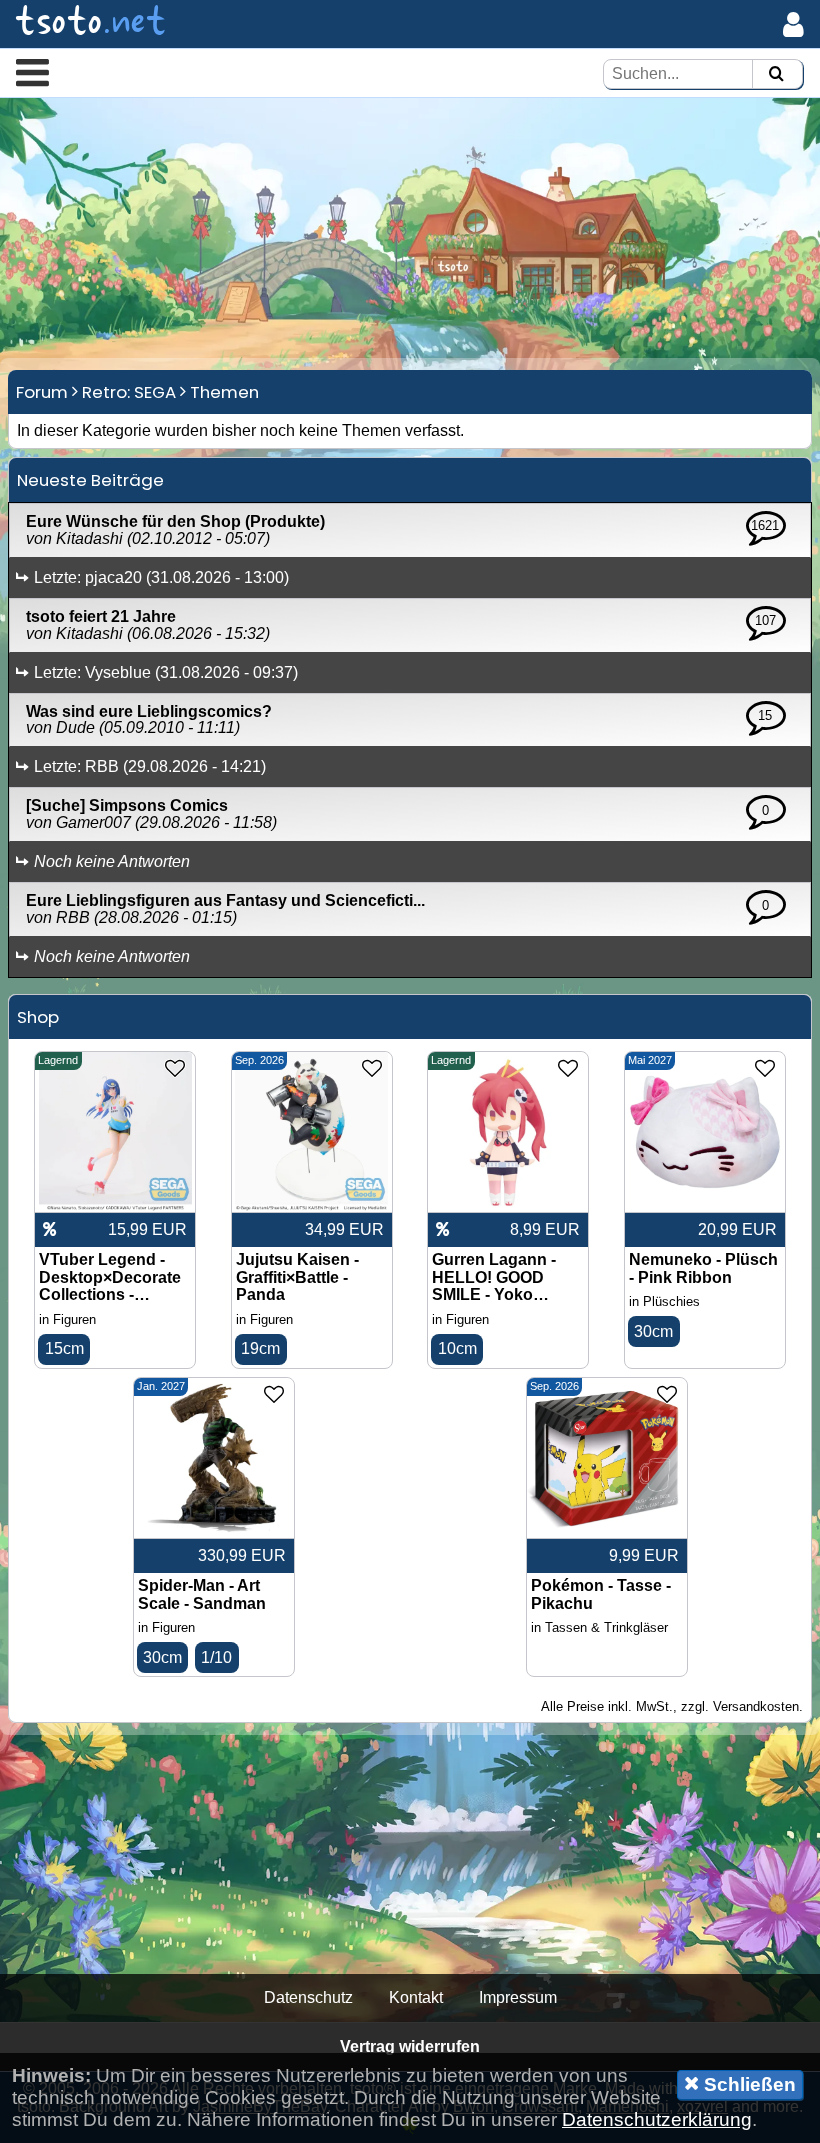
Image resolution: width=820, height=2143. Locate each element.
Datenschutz (308, 1997)
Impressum (518, 1997)
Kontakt (416, 1997)
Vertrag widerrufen (410, 2046)
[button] (32, 72)
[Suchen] (776, 74)
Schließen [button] (747, 2084)
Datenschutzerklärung (657, 2119)
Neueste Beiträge (90, 480)
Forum (42, 392)
